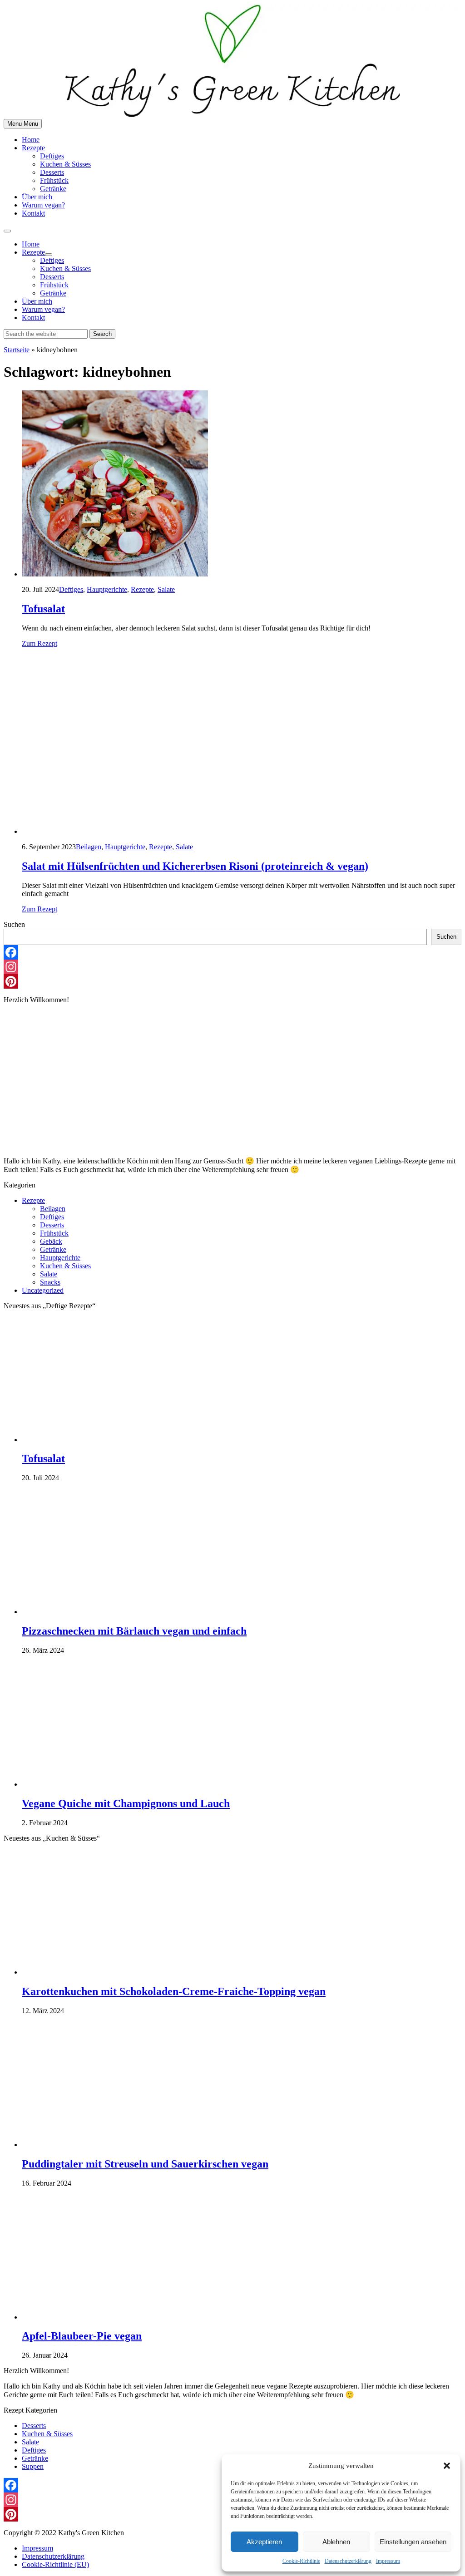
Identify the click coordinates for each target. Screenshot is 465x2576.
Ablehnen (336, 2542)
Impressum (388, 2561)
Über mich (37, 197)
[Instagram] (232, 967)
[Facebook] (232, 952)
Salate (166, 589)
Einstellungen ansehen (413, 2542)
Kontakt (33, 213)
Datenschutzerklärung (348, 2561)
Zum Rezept (40, 643)
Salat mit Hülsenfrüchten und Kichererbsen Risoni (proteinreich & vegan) (195, 866)
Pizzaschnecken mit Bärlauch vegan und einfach (134, 1631)
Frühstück (54, 180)
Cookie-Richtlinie (301, 2561)
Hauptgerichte (107, 589)
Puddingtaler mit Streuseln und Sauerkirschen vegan (145, 2164)
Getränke (53, 189)
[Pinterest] (232, 981)
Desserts (52, 172)
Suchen (14, 924)
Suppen (33, 2466)
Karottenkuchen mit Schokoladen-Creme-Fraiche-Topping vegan (174, 1991)
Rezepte (33, 148)
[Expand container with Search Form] (7, 231)
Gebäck (51, 1241)
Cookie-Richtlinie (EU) (55, 2564)
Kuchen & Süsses (65, 164)
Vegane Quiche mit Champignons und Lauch (126, 1803)
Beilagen (89, 847)
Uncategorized (43, 1290)
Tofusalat (43, 609)
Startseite (17, 350)
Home (31, 140)
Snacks (50, 1282)
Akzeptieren (264, 2542)
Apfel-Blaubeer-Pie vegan (82, 2336)
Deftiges (52, 156)
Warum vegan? (43, 205)
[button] (447, 2466)
